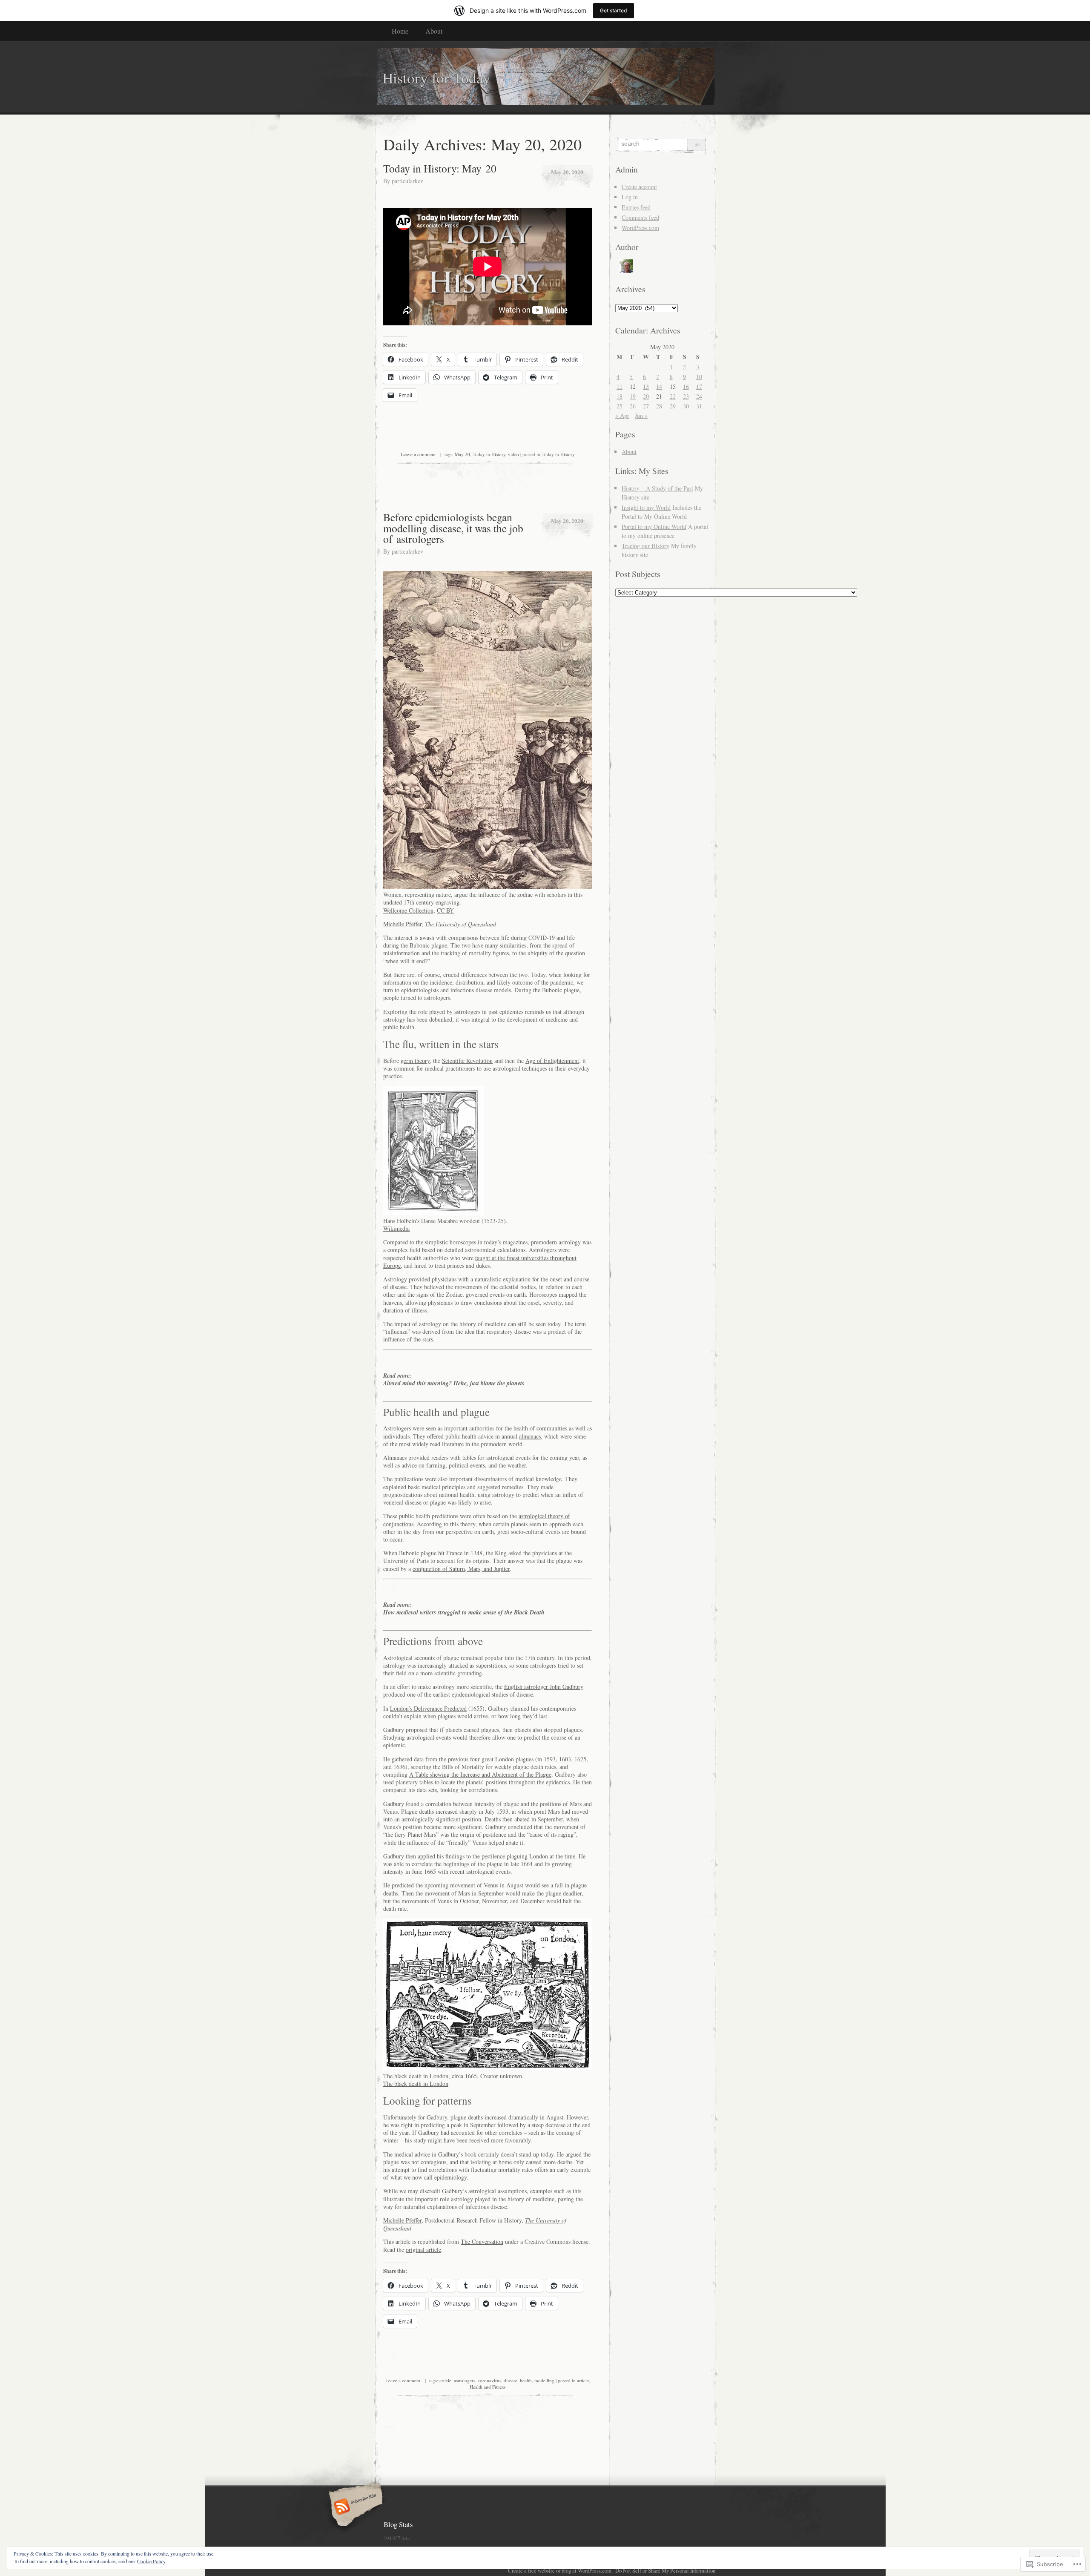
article (445, 2380)
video (513, 454)
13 (646, 386)
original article (423, 2250)
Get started (614, 10)
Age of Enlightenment (552, 1061)
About (434, 31)
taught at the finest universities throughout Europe (480, 1262)
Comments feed (640, 217)
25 (620, 406)
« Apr (622, 415)
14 (659, 386)
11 (620, 386)
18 (620, 396)
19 (633, 396)
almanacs (530, 1436)
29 (673, 406)
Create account (639, 187)
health (526, 2380)
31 (699, 406)
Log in (630, 197)
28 (659, 406)
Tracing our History (645, 546)
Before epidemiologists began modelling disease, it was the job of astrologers (453, 528)
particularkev (407, 181)
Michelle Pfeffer (402, 924)
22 (673, 396)
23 (686, 396)
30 (686, 406)
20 (646, 396)
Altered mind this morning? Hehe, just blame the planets (454, 1383)
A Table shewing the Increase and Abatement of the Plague (480, 1774)
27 (646, 406)
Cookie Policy (151, 2561)
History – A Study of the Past (657, 488)
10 (699, 377)
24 (699, 396)
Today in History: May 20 (440, 168)
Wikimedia (396, 1228)
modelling (544, 2380)
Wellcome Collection (408, 910)
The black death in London (416, 2083)
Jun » (641, 415)
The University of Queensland (460, 924)
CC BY (445, 910)
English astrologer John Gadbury (544, 1687)
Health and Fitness (488, 2387)
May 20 (462, 454)
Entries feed (636, 207)
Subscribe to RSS (354, 2507)
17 (699, 386)
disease (511, 2380)
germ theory (415, 1061)
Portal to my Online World (654, 527)
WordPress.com (640, 228)
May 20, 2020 (567, 172)
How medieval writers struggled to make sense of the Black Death (464, 1612)
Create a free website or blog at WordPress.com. (560, 2570)
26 (633, 406)
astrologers (465, 2380)
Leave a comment (418, 454)
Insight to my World (646, 507)
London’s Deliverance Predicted (428, 1708)
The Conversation (482, 2241)
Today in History (489, 454)
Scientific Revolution (467, 1061)
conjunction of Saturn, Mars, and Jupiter (461, 1569)
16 (686, 386)
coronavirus (489, 2380)
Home (400, 31)
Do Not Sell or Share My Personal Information (665, 2570)
